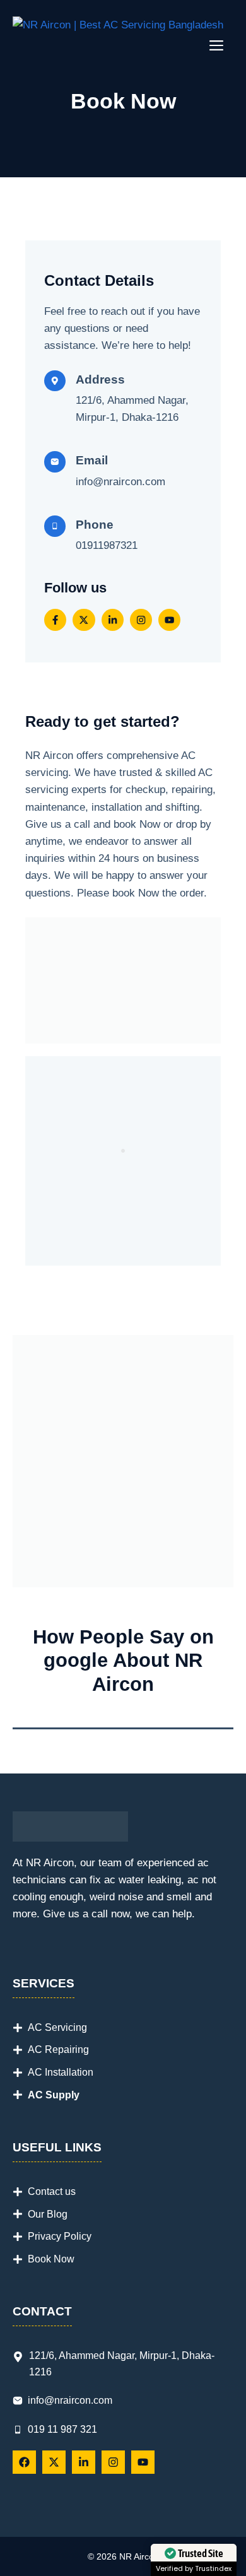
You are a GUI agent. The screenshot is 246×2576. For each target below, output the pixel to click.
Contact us (52, 2191)
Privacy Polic (57, 2236)
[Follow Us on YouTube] (169, 620)
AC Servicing (57, 2027)
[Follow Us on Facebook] (55, 620)
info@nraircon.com (120, 482)
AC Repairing (58, 2050)
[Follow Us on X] (84, 620)
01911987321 (107, 545)
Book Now (51, 2259)
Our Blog (48, 2214)
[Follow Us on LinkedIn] (113, 620)
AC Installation (61, 2072)
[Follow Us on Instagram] (141, 620)
